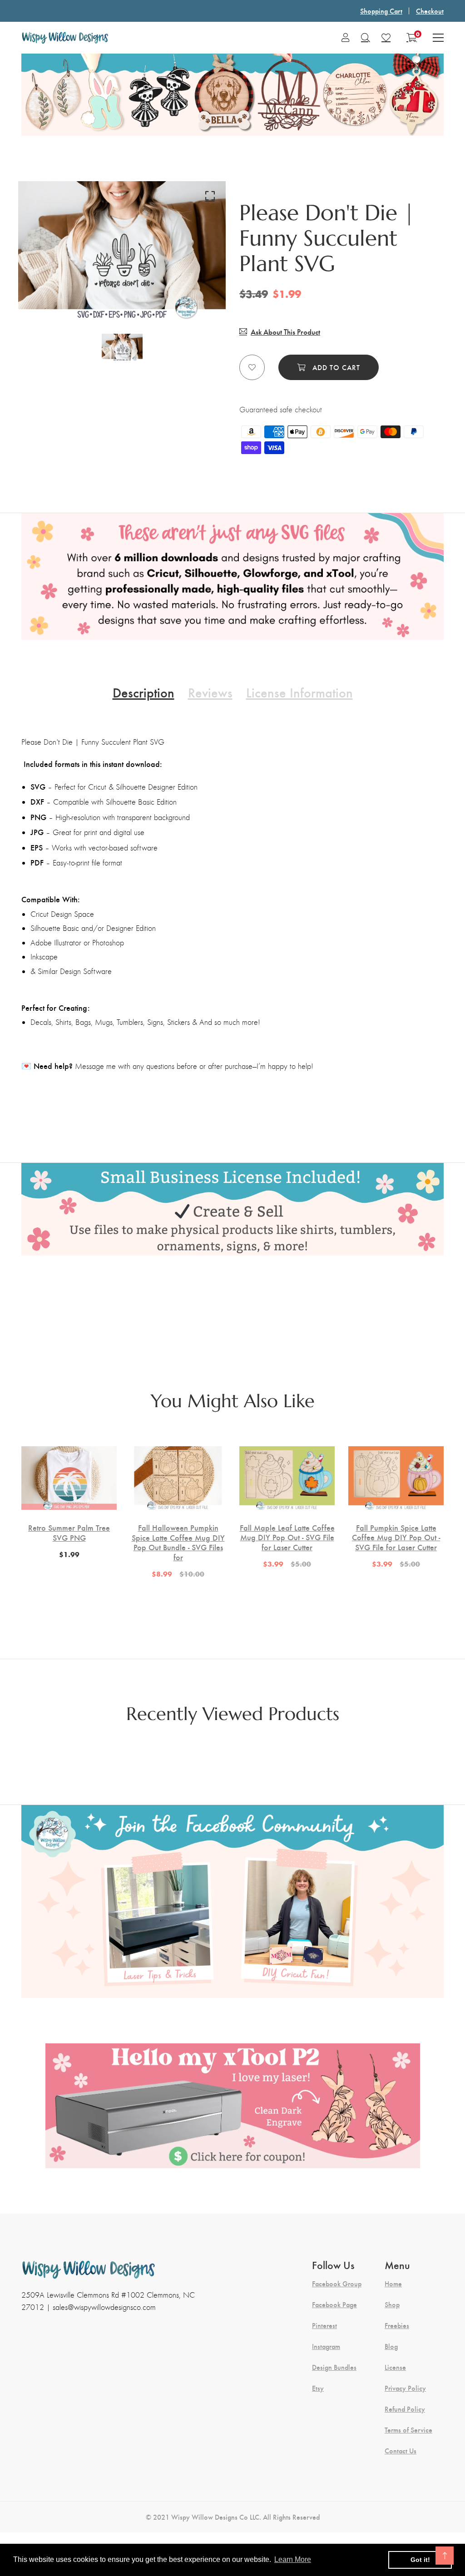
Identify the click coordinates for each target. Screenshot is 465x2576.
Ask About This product (285, 332)
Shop (392, 2304)
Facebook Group (337, 2284)
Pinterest (324, 2325)
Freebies (397, 2325)
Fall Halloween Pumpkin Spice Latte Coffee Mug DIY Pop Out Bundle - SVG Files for (178, 1542)
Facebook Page (334, 2304)
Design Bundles (334, 2367)
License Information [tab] (299, 692)
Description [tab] (143, 692)
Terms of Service (408, 2430)
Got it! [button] (420, 2560)
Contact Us (401, 2451)
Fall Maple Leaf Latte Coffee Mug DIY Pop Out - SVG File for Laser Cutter (287, 1537)
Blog (391, 2346)
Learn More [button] (293, 2559)
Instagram (326, 2346)
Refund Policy (405, 2409)
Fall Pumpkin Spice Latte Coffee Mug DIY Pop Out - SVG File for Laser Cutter (396, 1537)
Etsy (318, 2388)
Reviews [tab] (210, 692)
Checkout (430, 11)
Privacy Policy (405, 2388)
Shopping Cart (381, 11)
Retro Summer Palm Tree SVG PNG (69, 1532)
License (395, 2367)
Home (393, 2284)
